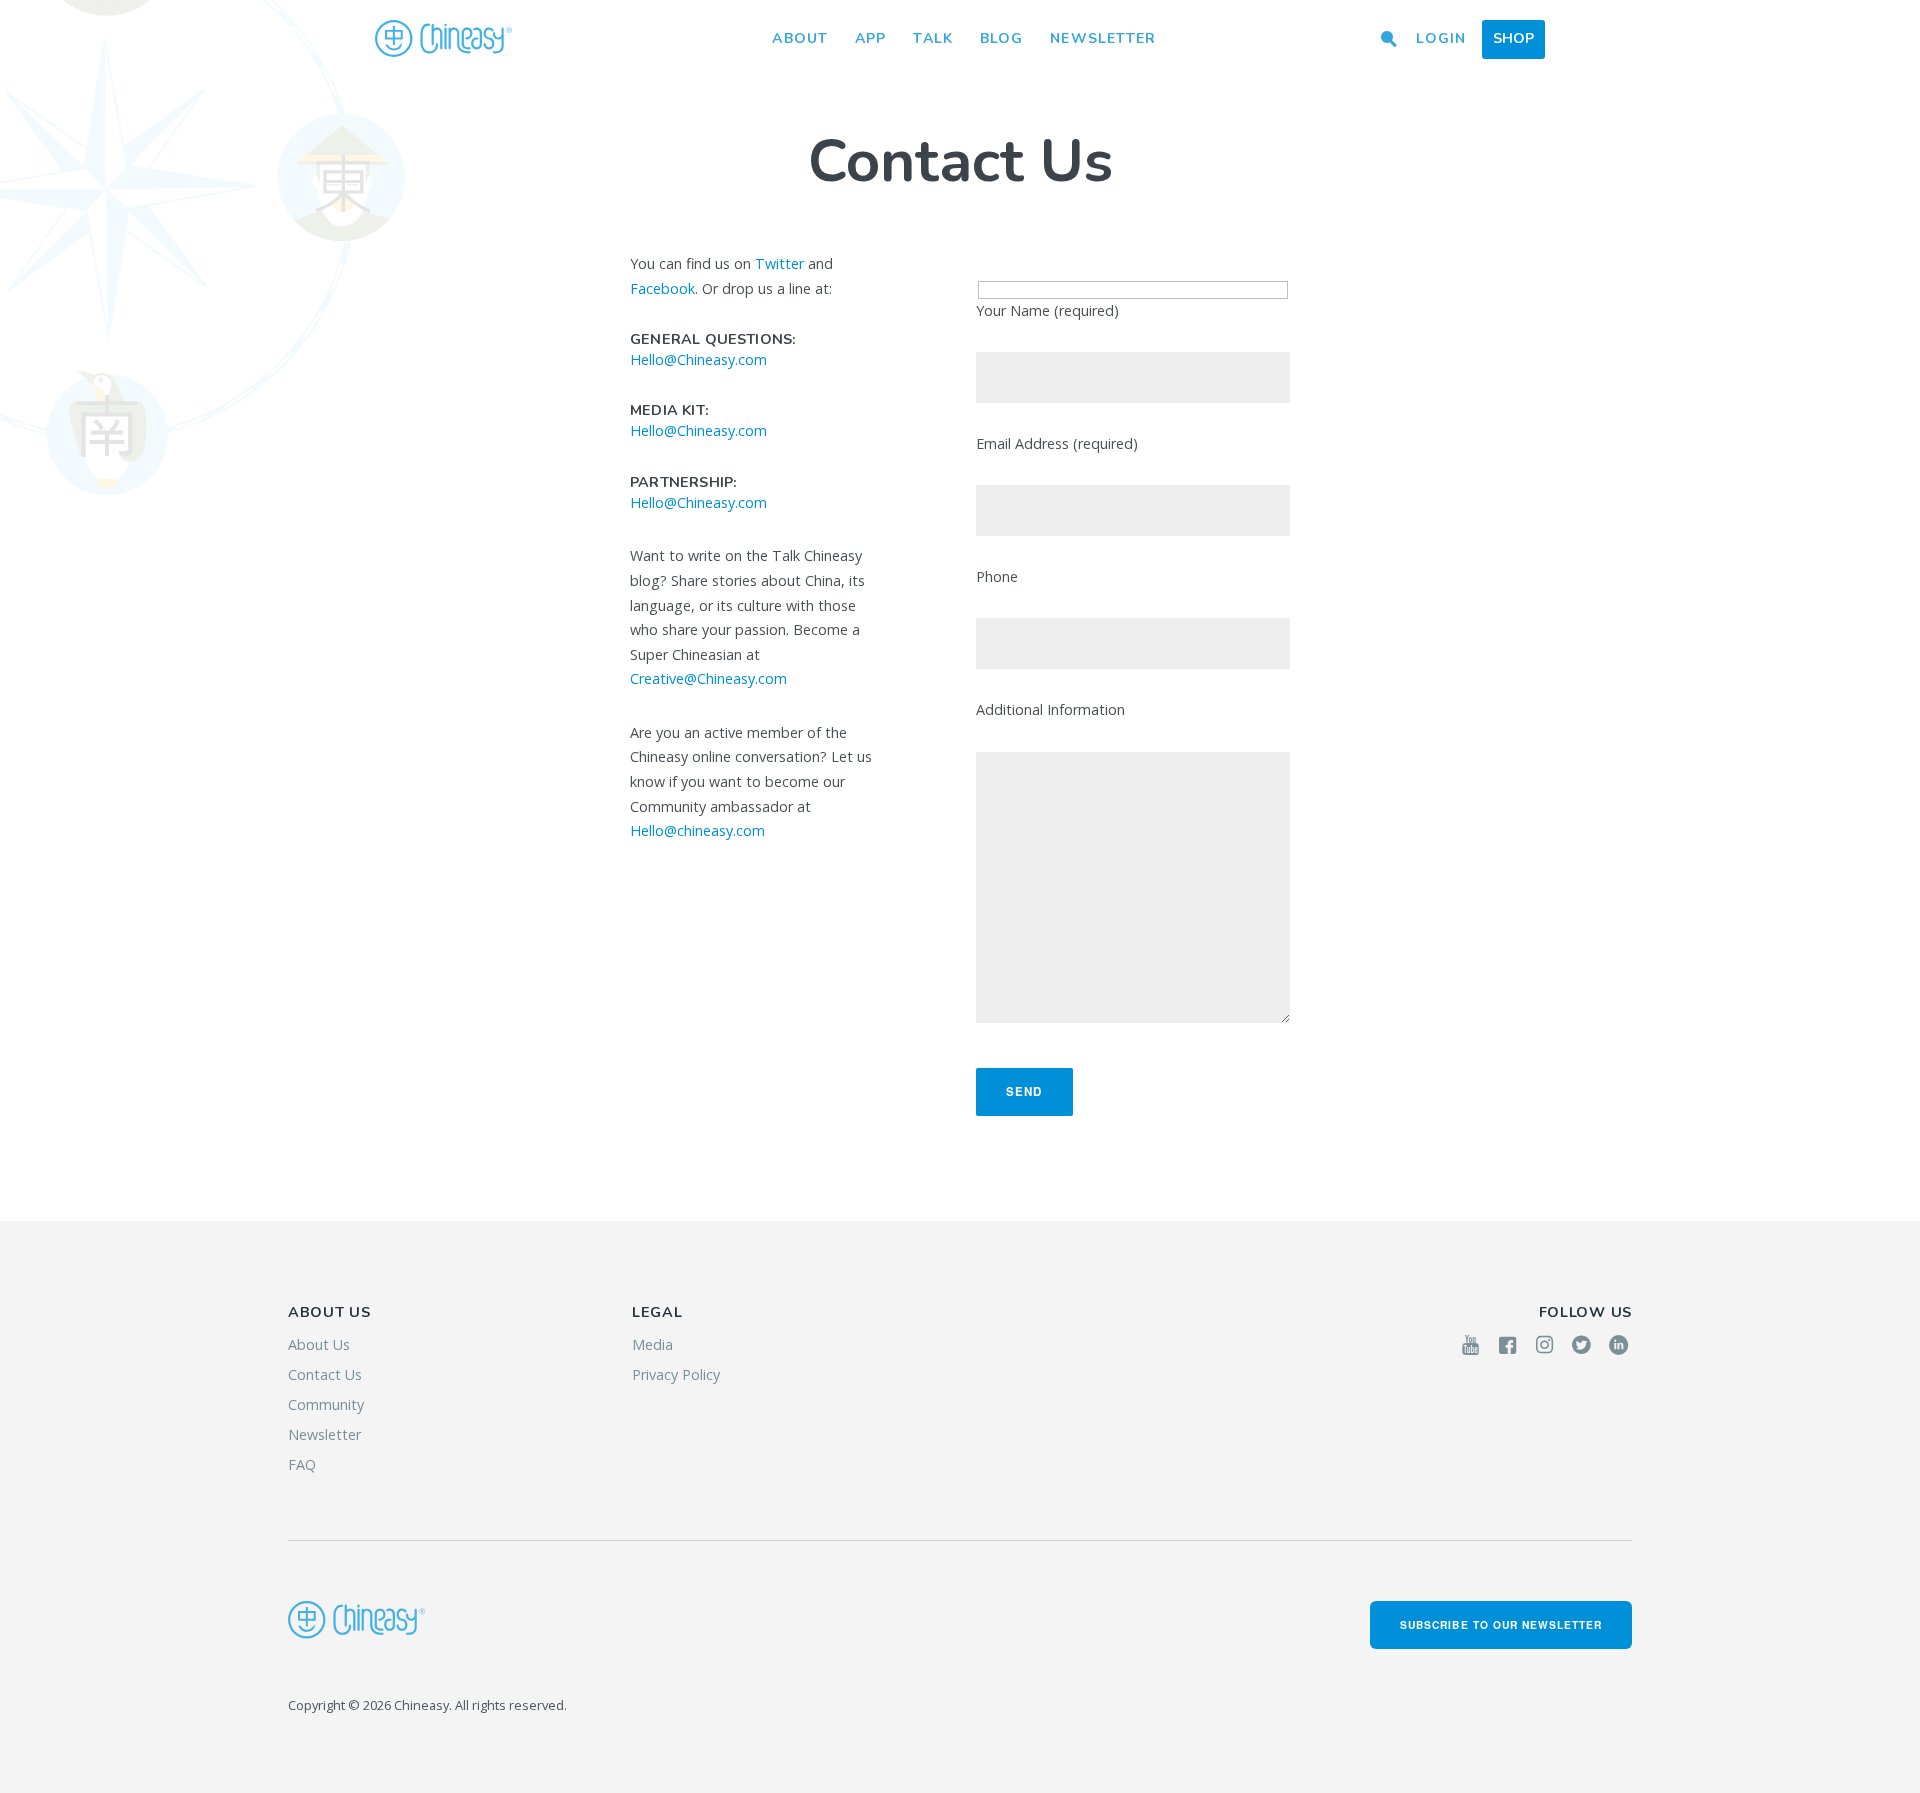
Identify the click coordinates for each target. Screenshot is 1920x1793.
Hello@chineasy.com (697, 830)
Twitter (779, 263)
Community (326, 1404)
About (800, 38)
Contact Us (325, 1374)
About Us (319, 1344)
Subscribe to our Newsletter (1501, 1624)
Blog (1001, 38)
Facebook (662, 288)
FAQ (302, 1464)
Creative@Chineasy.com (708, 678)
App (870, 38)
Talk (932, 38)
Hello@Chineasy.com (698, 359)
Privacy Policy (676, 1374)
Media (652, 1344)
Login (1441, 38)
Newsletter (1103, 38)
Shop (1513, 38)
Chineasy (443, 39)
